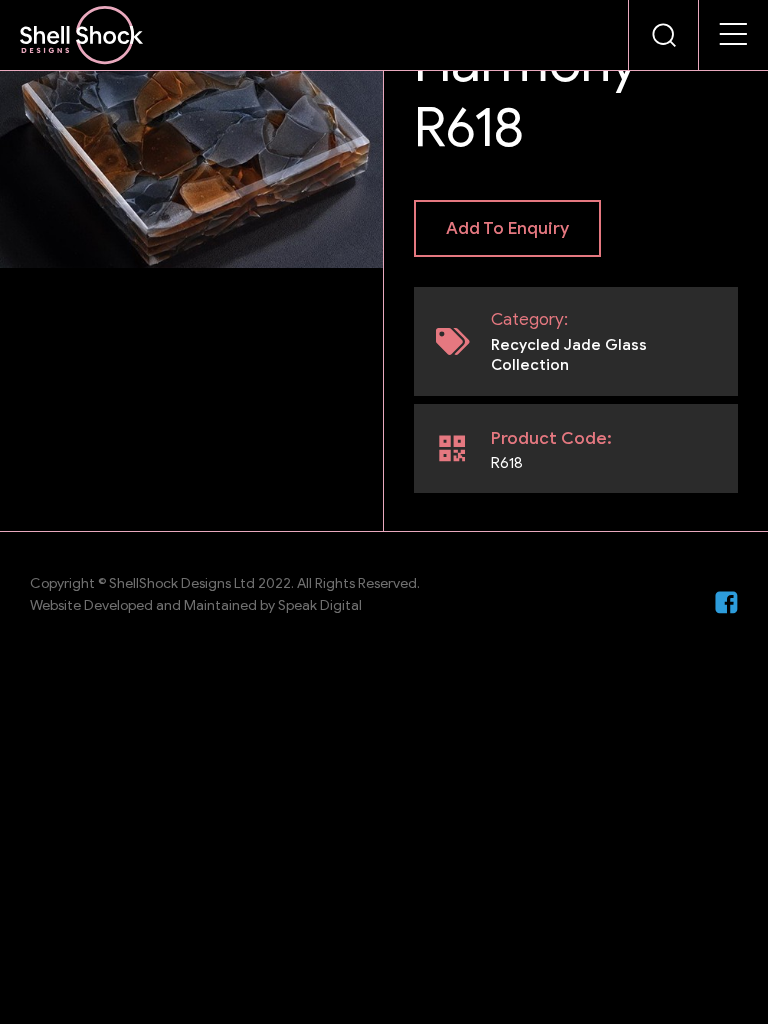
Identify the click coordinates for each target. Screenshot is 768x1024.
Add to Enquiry (507, 228)
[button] (734, 35)
